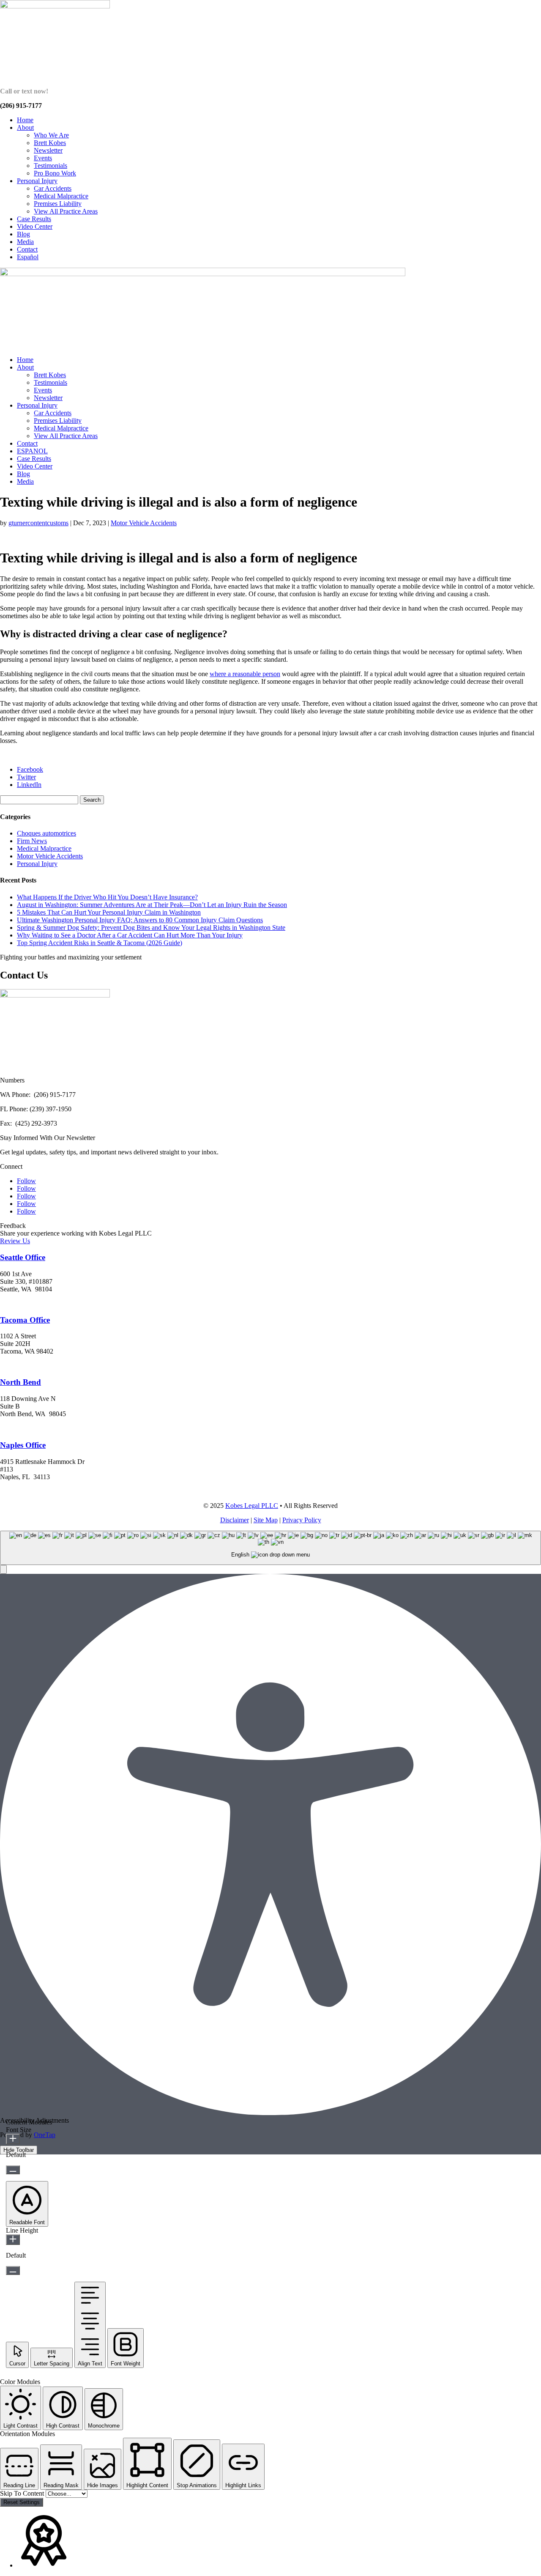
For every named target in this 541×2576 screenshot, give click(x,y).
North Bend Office (28, 1429)
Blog (23, 234)
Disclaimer (235, 1520)
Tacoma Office (25, 1320)
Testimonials (51, 166)
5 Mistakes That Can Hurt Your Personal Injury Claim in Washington (109, 912)
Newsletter (48, 150)
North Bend (20, 1382)
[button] (3, 1569)
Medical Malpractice (61, 196)
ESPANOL (32, 451)
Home (25, 120)
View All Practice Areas (66, 211)
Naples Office (23, 1445)
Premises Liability (58, 204)
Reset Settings (22, 2502)
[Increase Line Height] (13, 2240)
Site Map (266, 1520)
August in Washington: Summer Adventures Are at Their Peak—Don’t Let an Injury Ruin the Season (152, 905)
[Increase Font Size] (13, 2139)
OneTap (45, 2135)
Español (28, 257)
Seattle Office (23, 1257)
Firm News (32, 841)
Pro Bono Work (55, 173)
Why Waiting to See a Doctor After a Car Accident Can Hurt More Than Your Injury (130, 935)
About (25, 127)
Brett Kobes (50, 143)
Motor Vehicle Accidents (144, 523)
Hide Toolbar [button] (19, 2150)
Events (43, 158)
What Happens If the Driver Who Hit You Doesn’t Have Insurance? (107, 897)
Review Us (15, 1241)
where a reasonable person (245, 674)
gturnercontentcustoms (38, 523)
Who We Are (51, 135)
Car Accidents (53, 188)
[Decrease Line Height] (13, 2270)
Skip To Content (23, 2493)
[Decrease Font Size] (13, 2170)
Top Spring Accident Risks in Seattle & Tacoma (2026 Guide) (100, 943)
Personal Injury (37, 181)
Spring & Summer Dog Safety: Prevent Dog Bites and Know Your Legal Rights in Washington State (151, 928)
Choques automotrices (46, 833)
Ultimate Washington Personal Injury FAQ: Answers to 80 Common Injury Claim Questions (140, 920)
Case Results (34, 219)
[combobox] (270, 1548)
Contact (27, 249)
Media (25, 242)
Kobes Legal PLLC (252, 1506)
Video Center (35, 226)
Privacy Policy (302, 1520)
